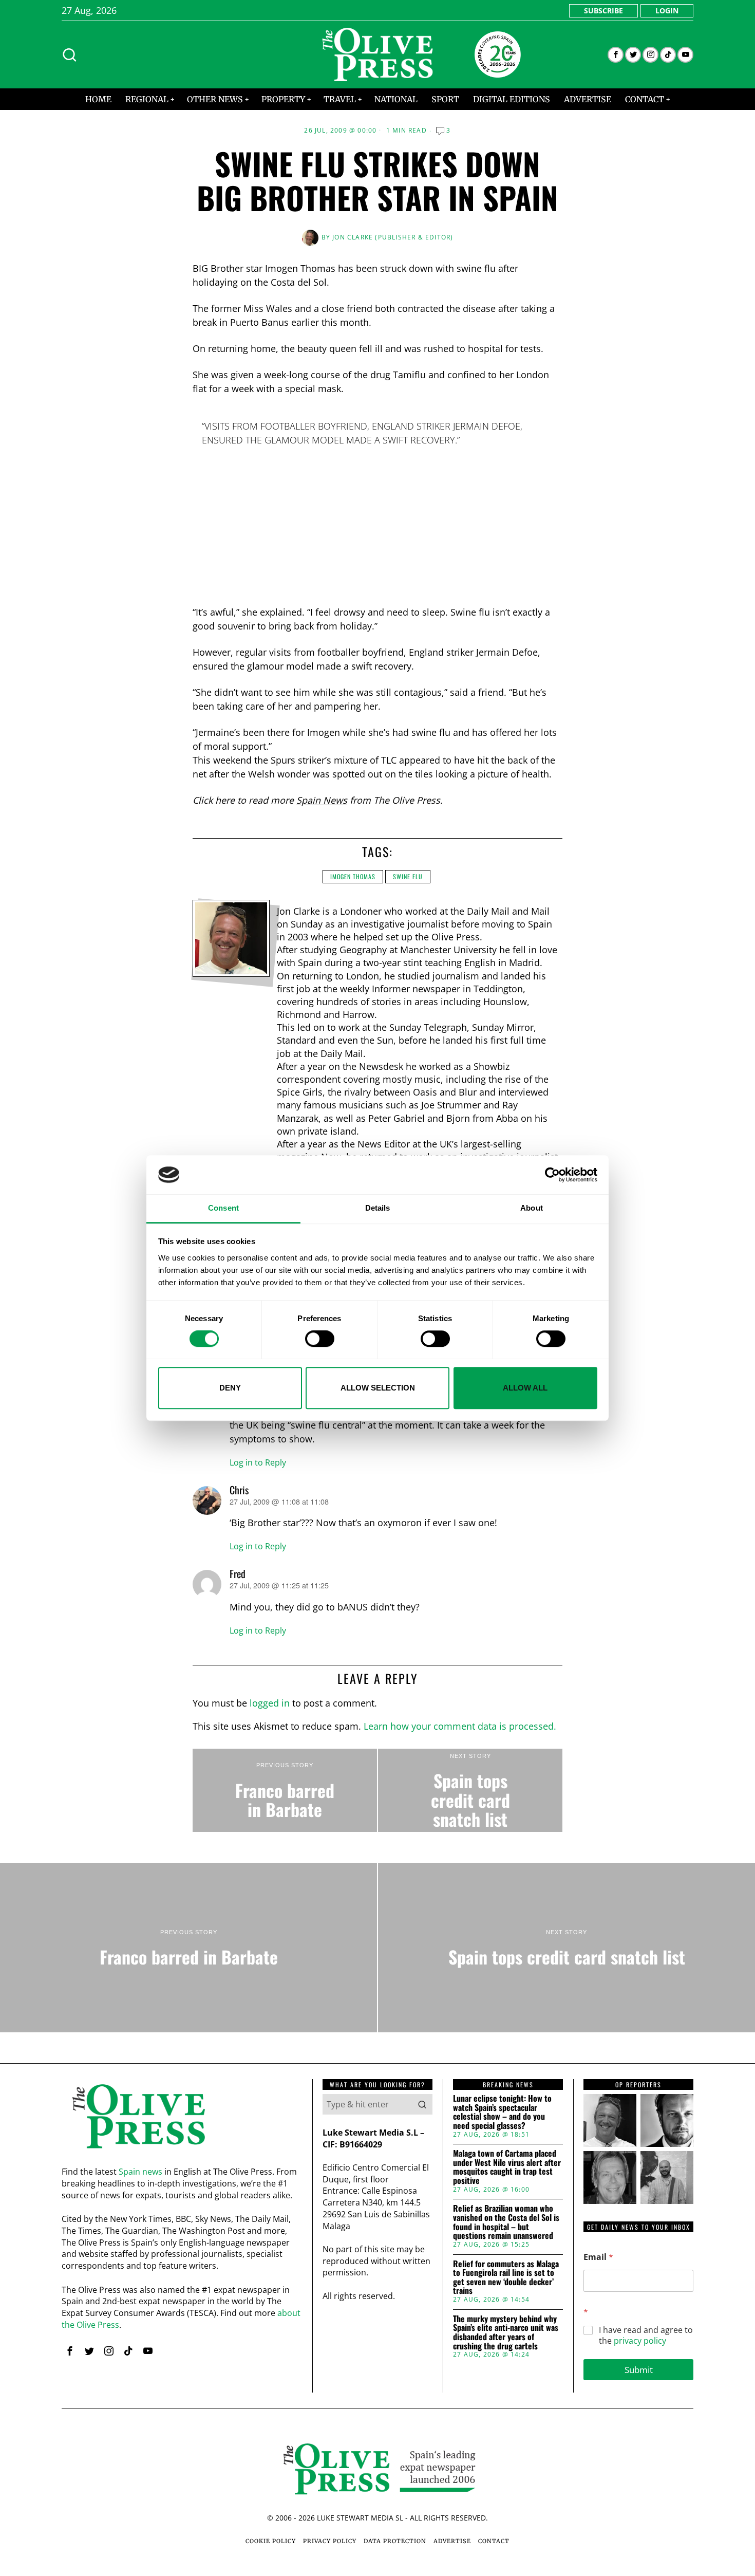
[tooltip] (616, 55)
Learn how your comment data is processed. (460, 1726)
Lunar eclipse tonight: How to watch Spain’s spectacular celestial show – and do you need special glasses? (502, 2112)
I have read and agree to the (646, 2336)
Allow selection (378, 1388)
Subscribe (603, 11)
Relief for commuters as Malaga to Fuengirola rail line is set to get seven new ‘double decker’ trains (506, 2277)
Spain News (322, 800)
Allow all (525, 1388)
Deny (230, 1388)
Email (598, 2257)
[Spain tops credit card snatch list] (470, 1790)
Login (667, 11)
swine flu (408, 876)
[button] (422, 2104)
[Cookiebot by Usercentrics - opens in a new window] (552, 1175)
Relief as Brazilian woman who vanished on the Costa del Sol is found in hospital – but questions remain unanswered (506, 2222)
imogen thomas (353, 876)
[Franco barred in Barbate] (285, 1790)
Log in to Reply (258, 1462)
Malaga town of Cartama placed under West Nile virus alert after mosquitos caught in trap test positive (507, 2167)
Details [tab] (378, 1208)
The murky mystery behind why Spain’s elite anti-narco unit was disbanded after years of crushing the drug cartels (506, 2332)
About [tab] (532, 1208)
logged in (270, 1703)
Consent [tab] (223, 1208)
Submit (639, 2370)
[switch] (320, 1339)
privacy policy (640, 2341)
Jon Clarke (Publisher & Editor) (393, 237)
